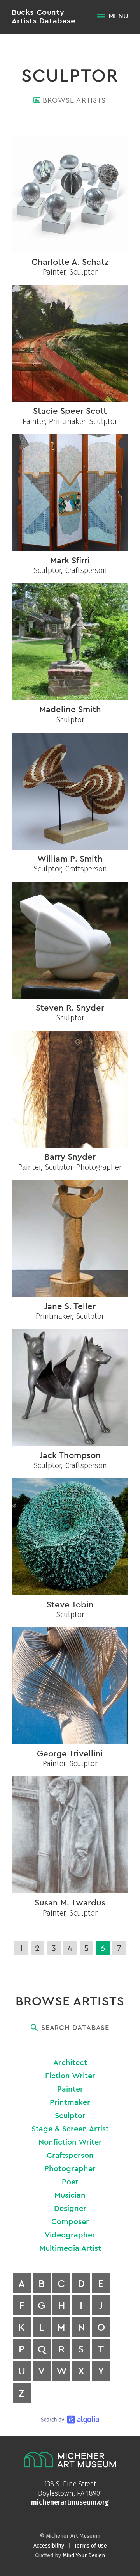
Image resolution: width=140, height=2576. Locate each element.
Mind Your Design (84, 2556)
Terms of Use (91, 2546)
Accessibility (49, 2546)
